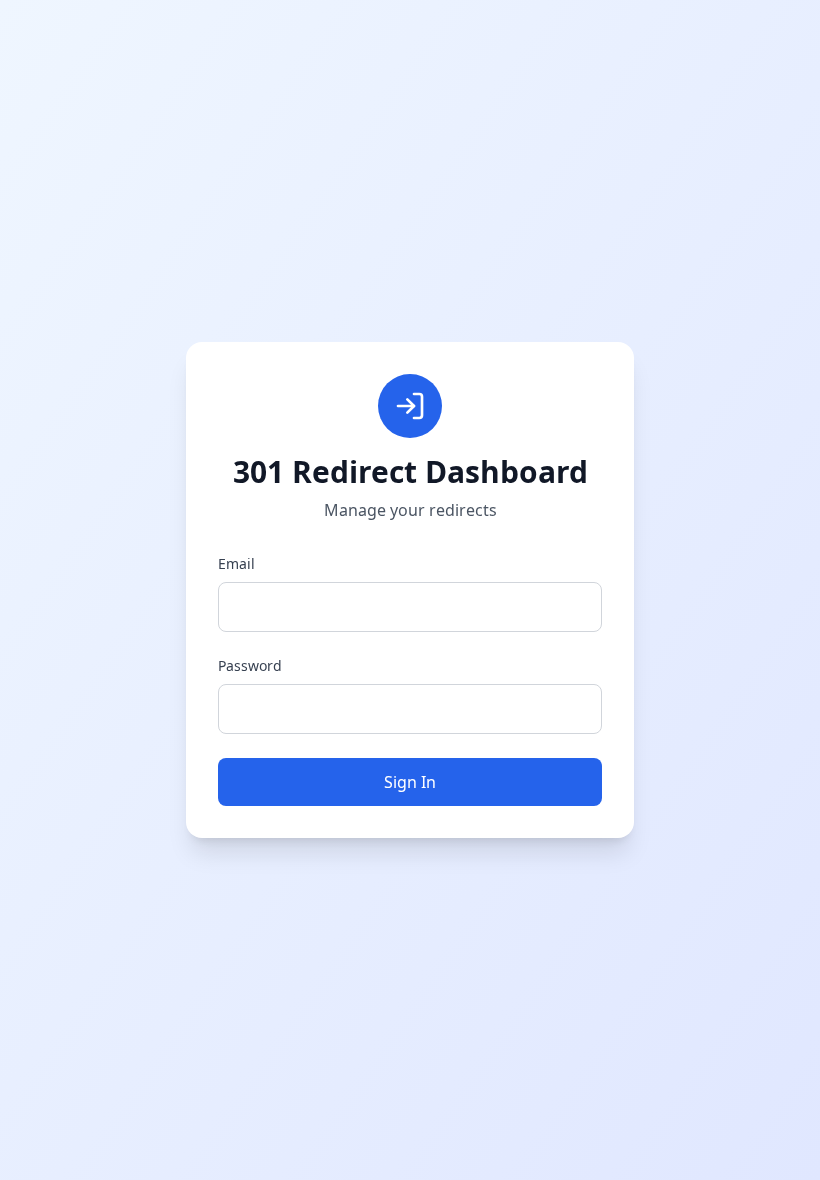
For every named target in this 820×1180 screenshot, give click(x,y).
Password (250, 665)
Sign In (410, 782)
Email (236, 563)
